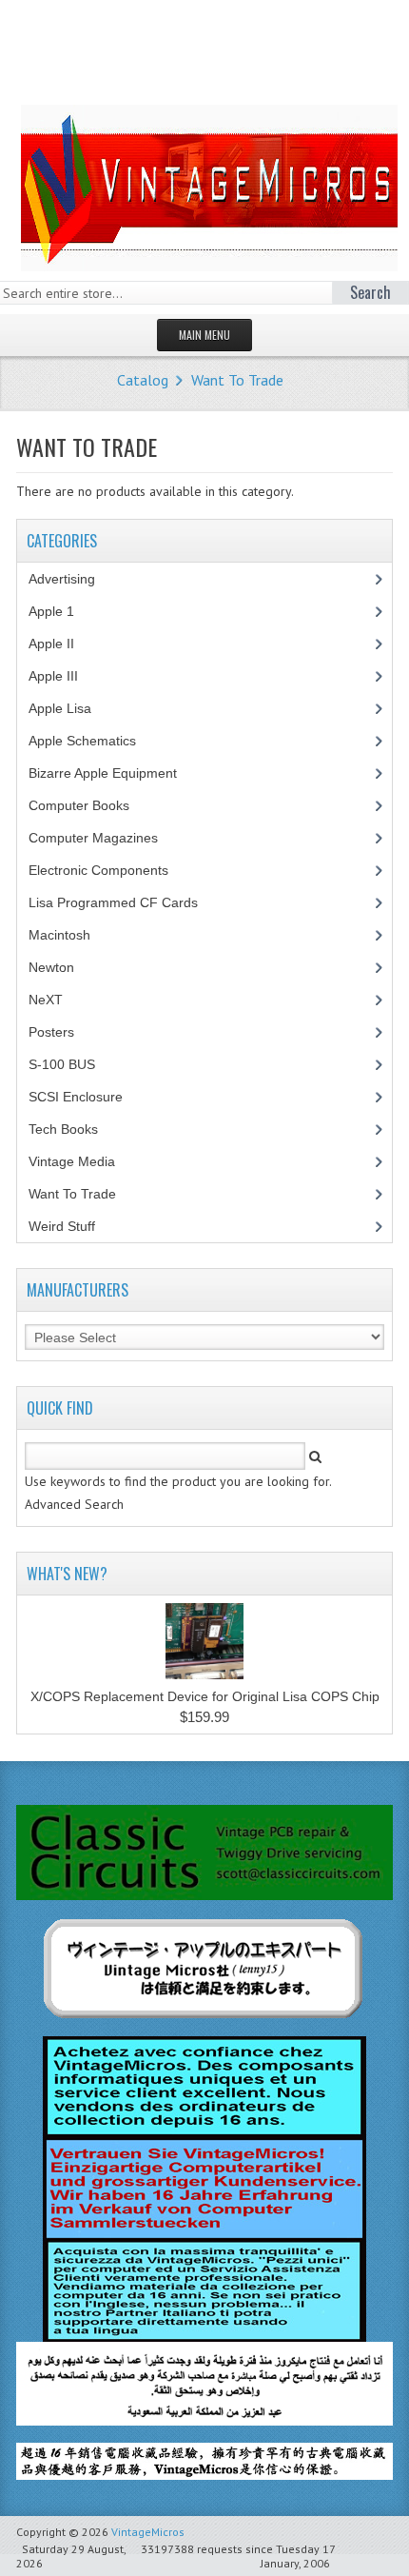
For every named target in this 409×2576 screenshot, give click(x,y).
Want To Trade (237, 380)
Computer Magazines (107, 838)
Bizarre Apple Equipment (113, 773)
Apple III (64, 676)
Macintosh (70, 935)
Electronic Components (109, 870)
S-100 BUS (72, 1064)
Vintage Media (82, 1161)
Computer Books (93, 805)
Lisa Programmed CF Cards (124, 902)
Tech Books (78, 1129)
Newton (51, 967)
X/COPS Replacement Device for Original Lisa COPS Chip (205, 1696)
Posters (62, 1032)
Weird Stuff (72, 1226)
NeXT (46, 1000)
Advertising (72, 579)
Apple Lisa (74, 708)
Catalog (143, 380)
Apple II (62, 644)
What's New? (67, 1574)
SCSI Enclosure (86, 1097)
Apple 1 (62, 611)
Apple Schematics (93, 741)
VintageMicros (148, 2532)
